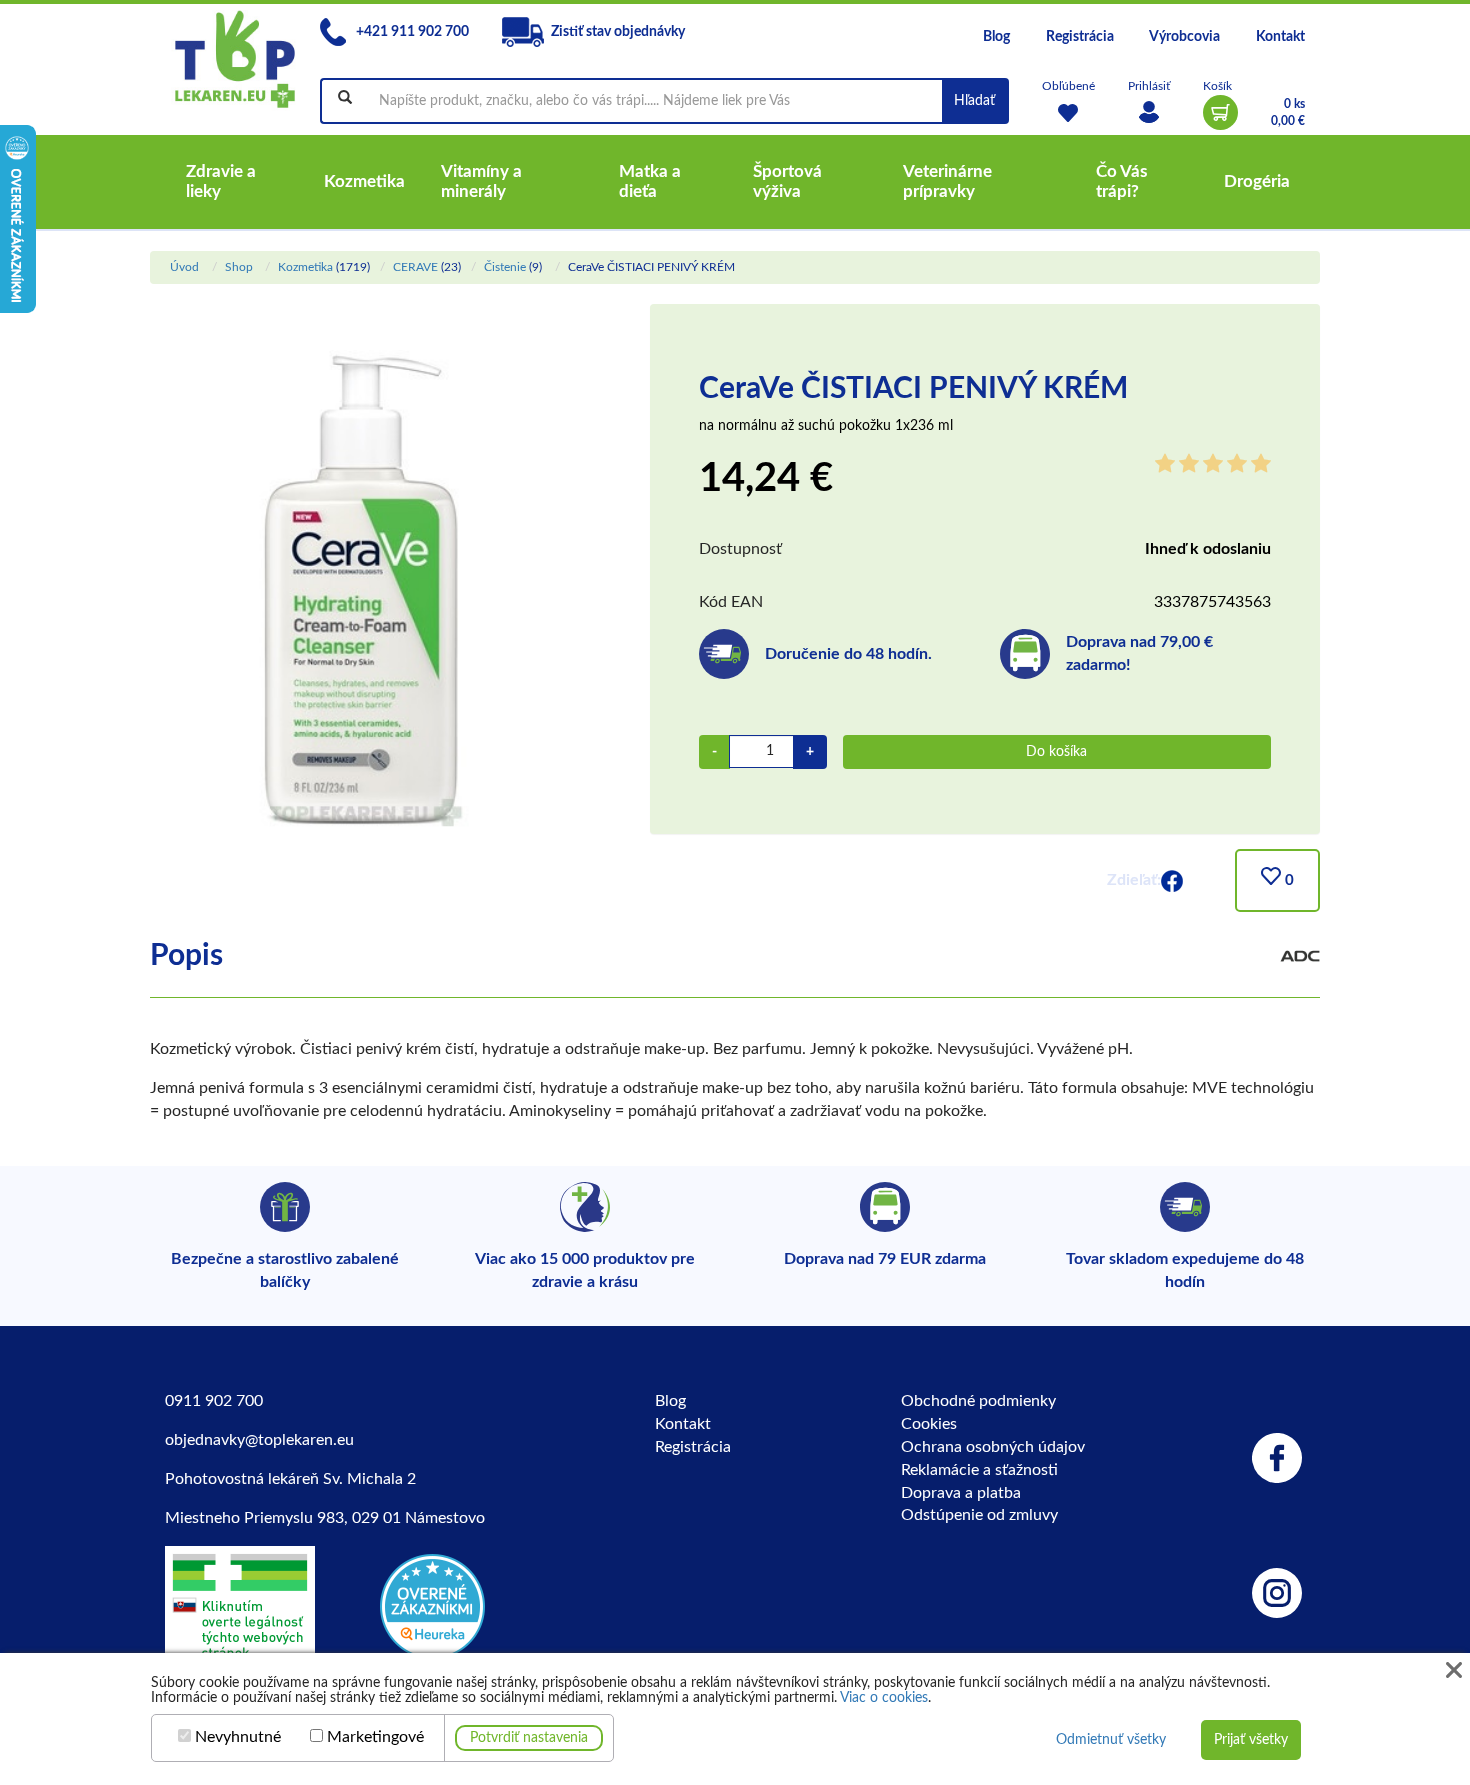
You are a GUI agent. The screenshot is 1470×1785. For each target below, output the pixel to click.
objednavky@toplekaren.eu (259, 1440)
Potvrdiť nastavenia (529, 1738)
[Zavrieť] (1454, 1670)
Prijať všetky (1251, 1740)
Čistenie (505, 267)
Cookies (929, 1424)
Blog (996, 37)
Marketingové (375, 1737)
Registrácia (1080, 37)
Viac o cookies (884, 1698)
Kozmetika (305, 267)
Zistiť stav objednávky (618, 32)
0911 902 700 (214, 1401)
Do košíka (1056, 752)
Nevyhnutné (238, 1737)
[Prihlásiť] (1149, 112)
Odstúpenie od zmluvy (979, 1515)
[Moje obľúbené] (1068, 112)
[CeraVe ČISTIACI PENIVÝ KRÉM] (363, 598)
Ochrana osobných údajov (993, 1447)
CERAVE (415, 267)
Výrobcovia (1184, 37)
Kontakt (1280, 37)
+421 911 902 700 (411, 32)
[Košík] (1220, 112)
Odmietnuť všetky (1111, 1740)
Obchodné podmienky (978, 1401)
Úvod (184, 267)
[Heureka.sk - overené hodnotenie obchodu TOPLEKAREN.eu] (432, 1605)
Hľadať (974, 101)
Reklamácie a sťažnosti (979, 1470)
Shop (239, 267)
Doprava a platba (961, 1493)
